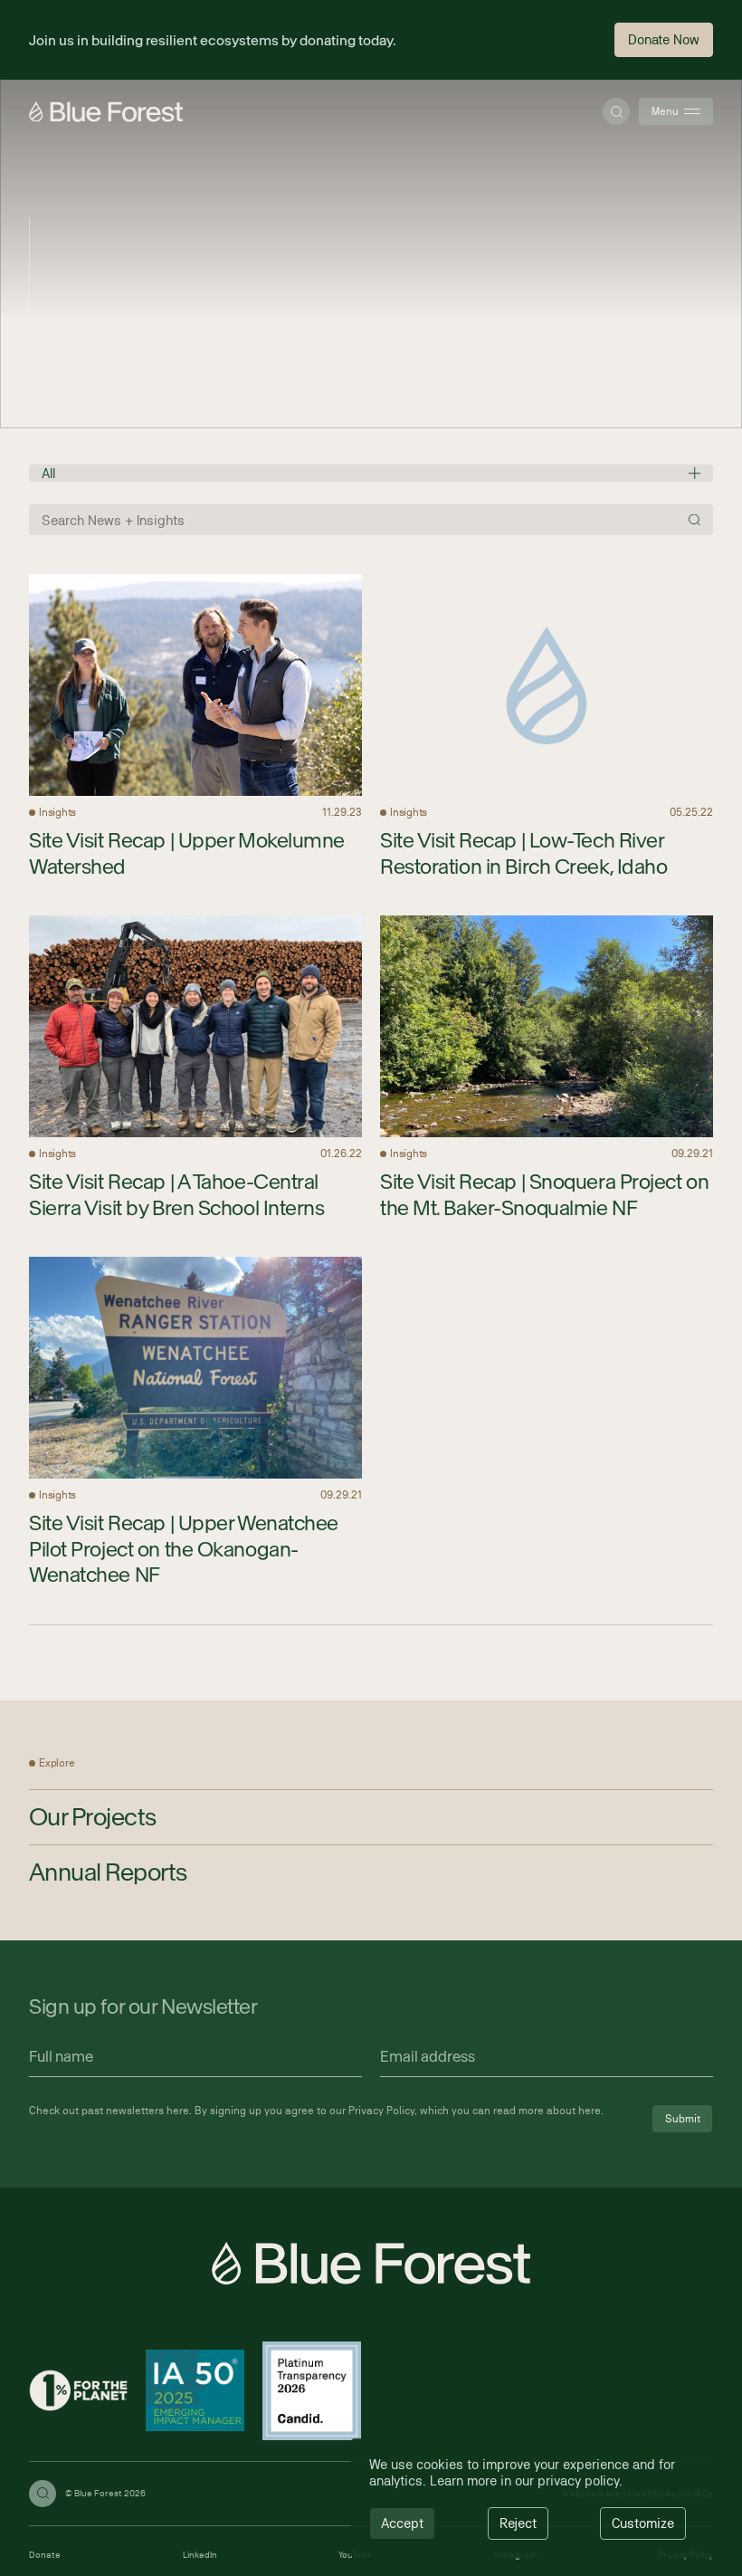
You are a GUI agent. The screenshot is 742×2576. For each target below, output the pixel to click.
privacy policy (578, 2480)
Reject (518, 2523)
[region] (532, 2498)
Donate (45, 2555)
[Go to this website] (78, 2392)
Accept (402, 2523)
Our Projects (93, 1816)
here (178, 2111)
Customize (643, 2523)
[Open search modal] (616, 111)
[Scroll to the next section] (49, 408)
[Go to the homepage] (106, 112)
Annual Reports (108, 1872)
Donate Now (664, 39)
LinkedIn (200, 2555)
